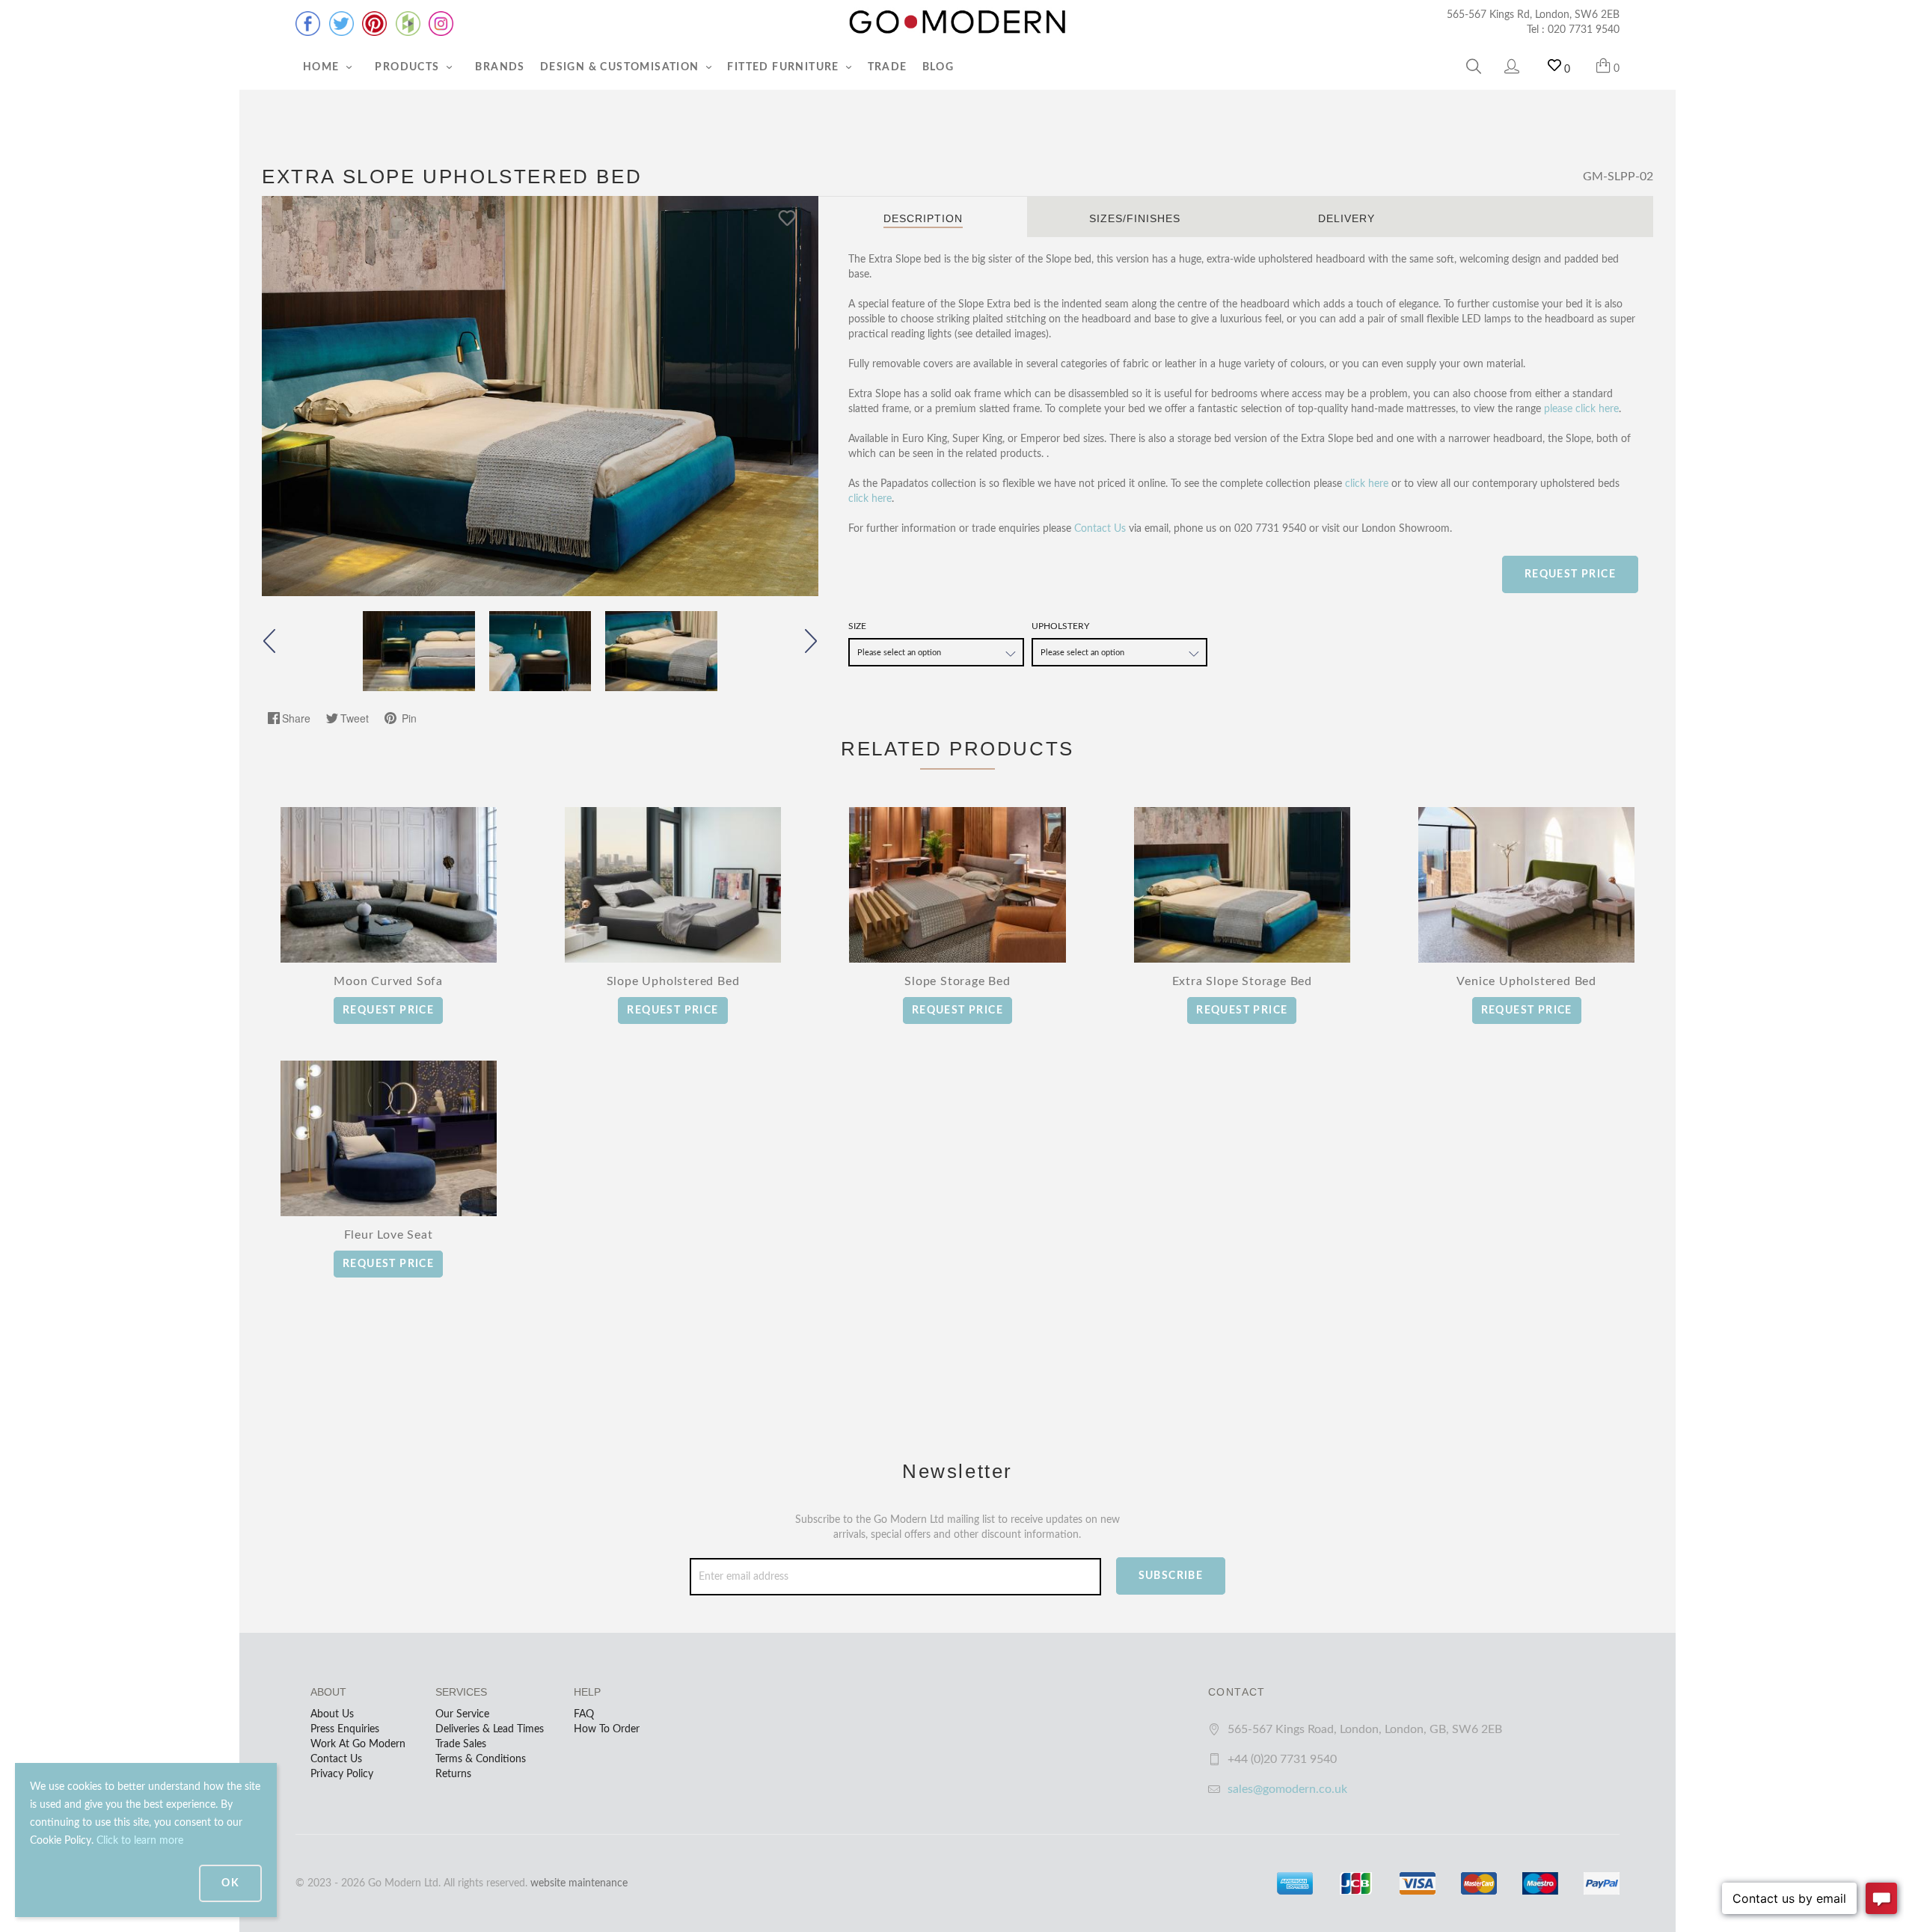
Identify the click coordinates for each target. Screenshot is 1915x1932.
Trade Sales (461, 1744)
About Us (332, 1714)
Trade (888, 67)
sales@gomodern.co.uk (1287, 1789)
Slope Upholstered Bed (673, 981)
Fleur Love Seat (389, 1235)
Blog (938, 67)
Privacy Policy (342, 1774)
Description (923, 218)
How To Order (607, 1729)
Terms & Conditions (481, 1759)
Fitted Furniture (785, 67)
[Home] (957, 22)
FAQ (584, 1714)
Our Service (462, 1714)
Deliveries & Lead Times (490, 1729)
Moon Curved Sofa (388, 981)
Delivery (1346, 218)
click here (1367, 484)
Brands (500, 67)
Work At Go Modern (358, 1744)
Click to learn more (140, 1841)
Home (323, 67)
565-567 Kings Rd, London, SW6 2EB (1533, 15)
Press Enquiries (345, 1729)
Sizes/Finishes (1135, 218)
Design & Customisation (621, 67)
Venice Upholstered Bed (1526, 981)
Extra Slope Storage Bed (1242, 981)
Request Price (1570, 574)
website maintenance (579, 1883)
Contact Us (1100, 529)
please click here (1581, 409)
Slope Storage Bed (957, 981)
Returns (453, 1774)
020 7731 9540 (1584, 30)
